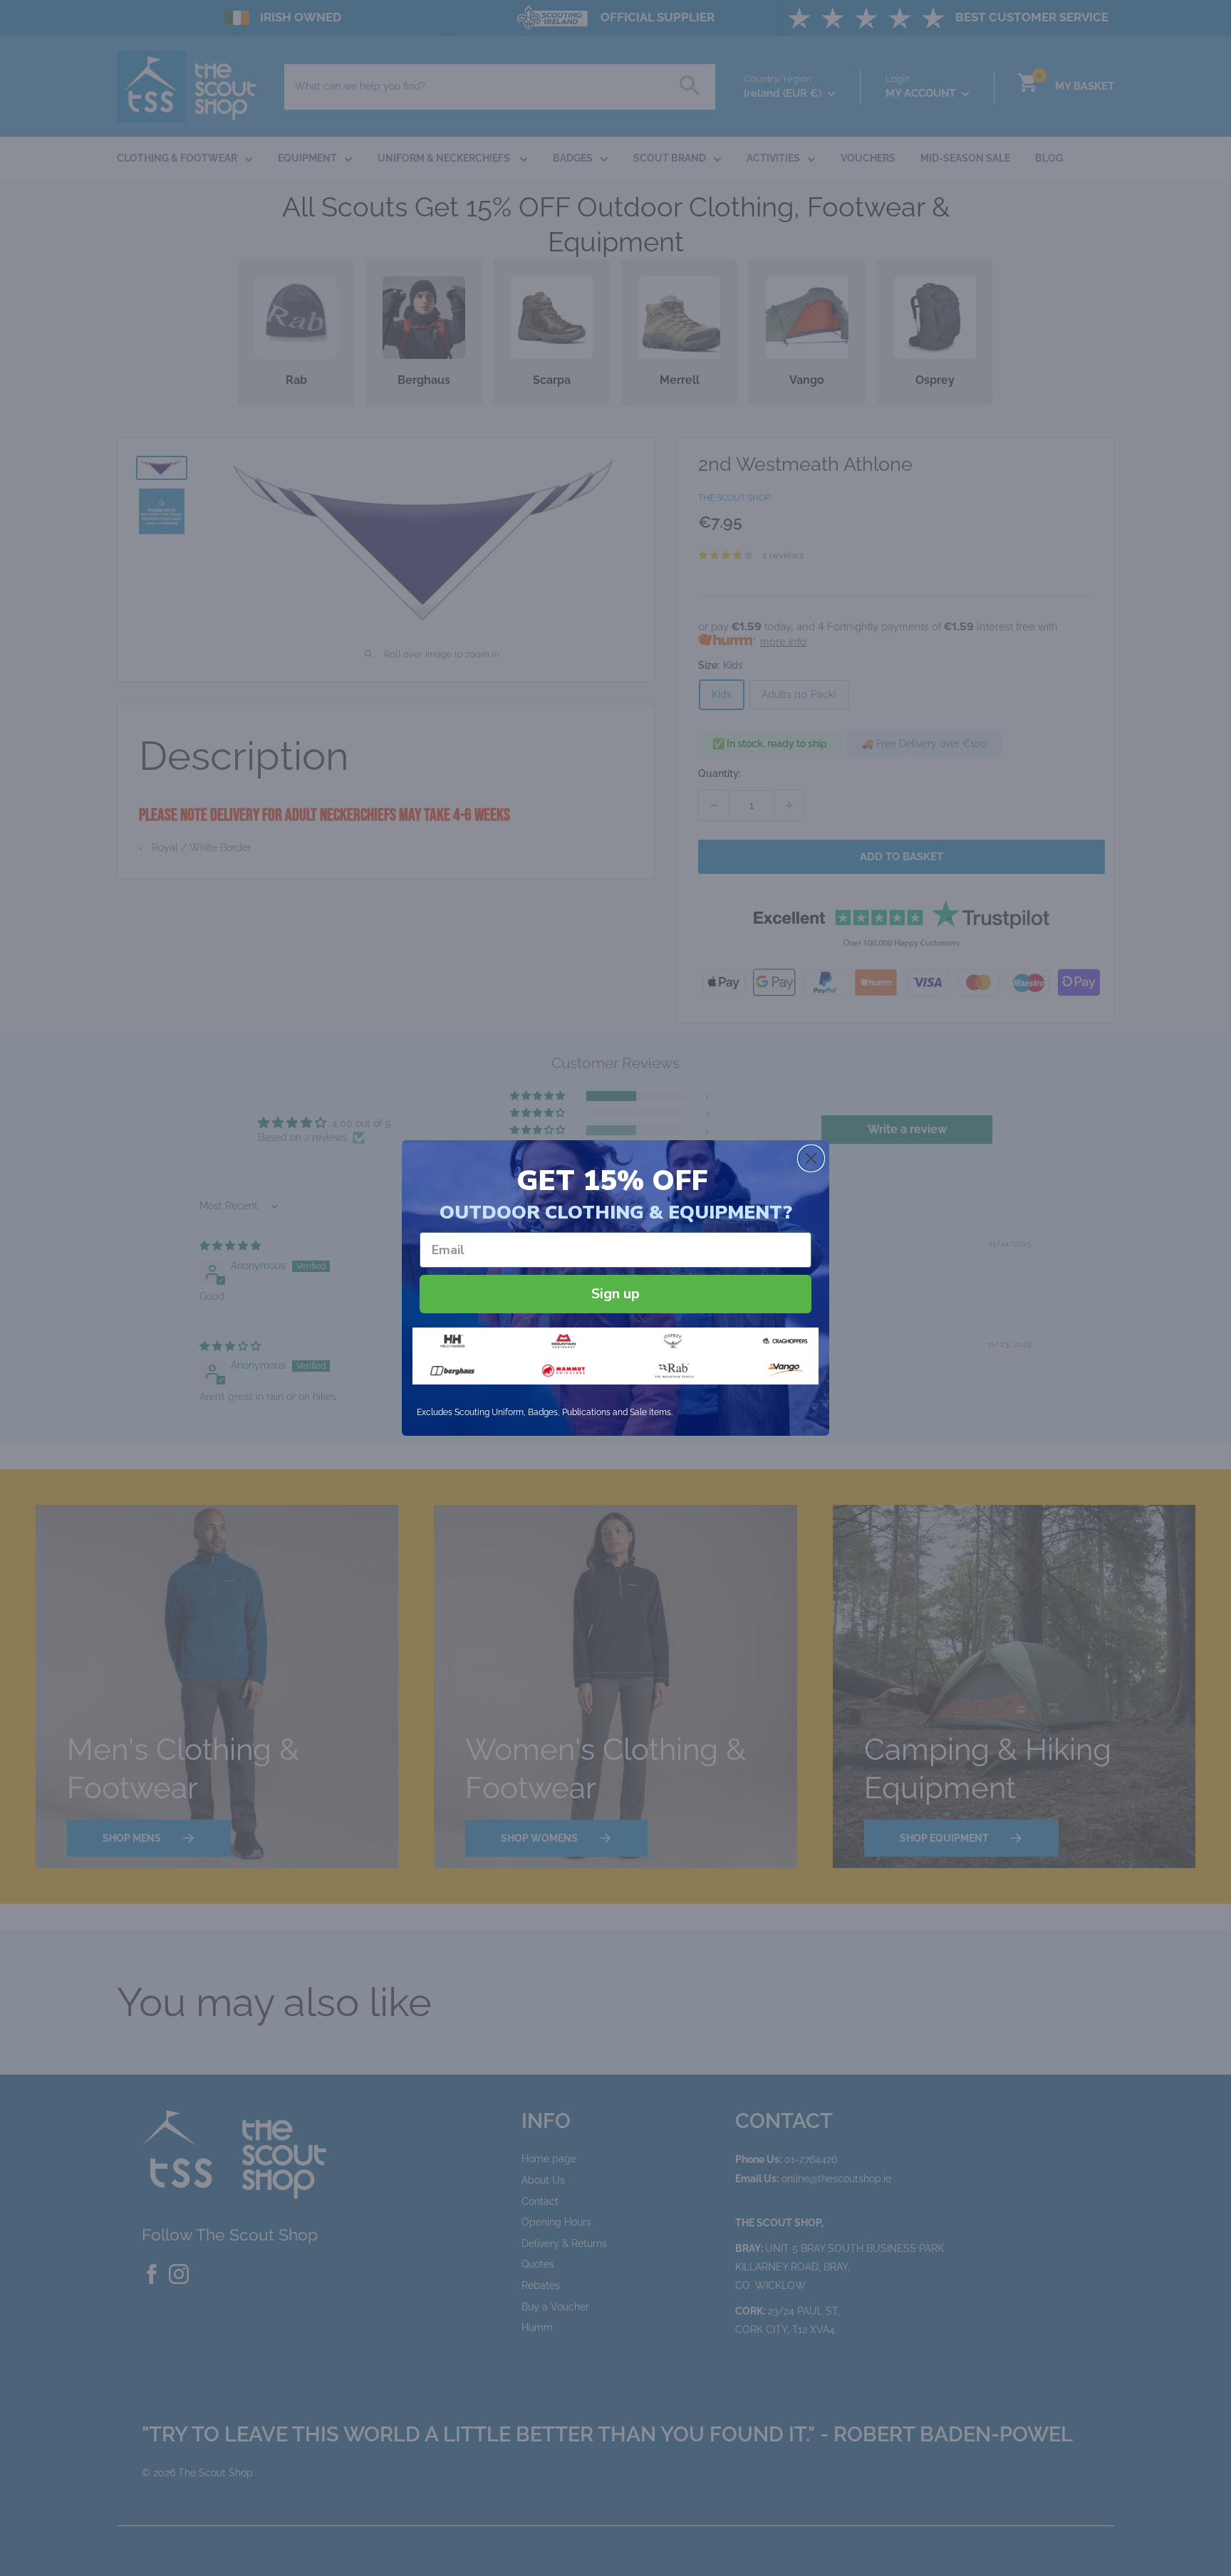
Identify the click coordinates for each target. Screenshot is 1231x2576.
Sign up (615, 1294)
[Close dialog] (811, 1158)
